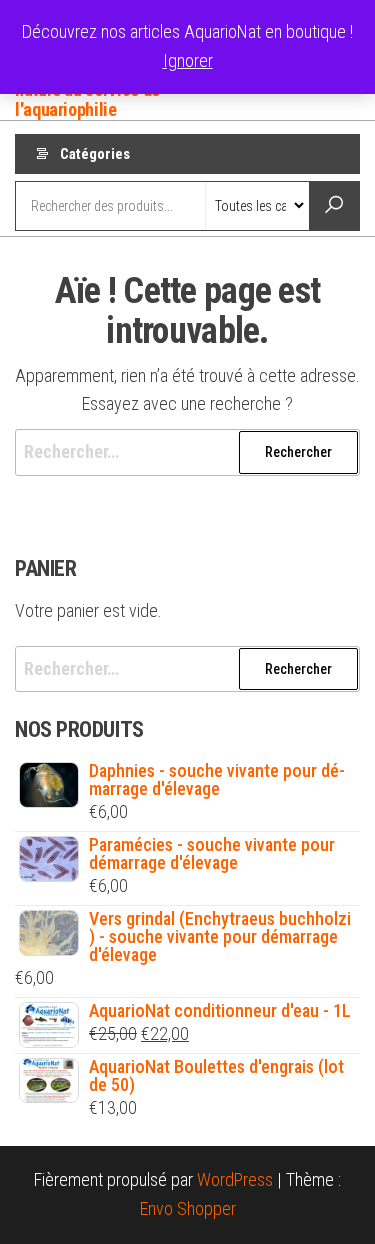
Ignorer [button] (188, 60)
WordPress (235, 1179)
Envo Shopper (188, 1208)
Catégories (95, 154)
